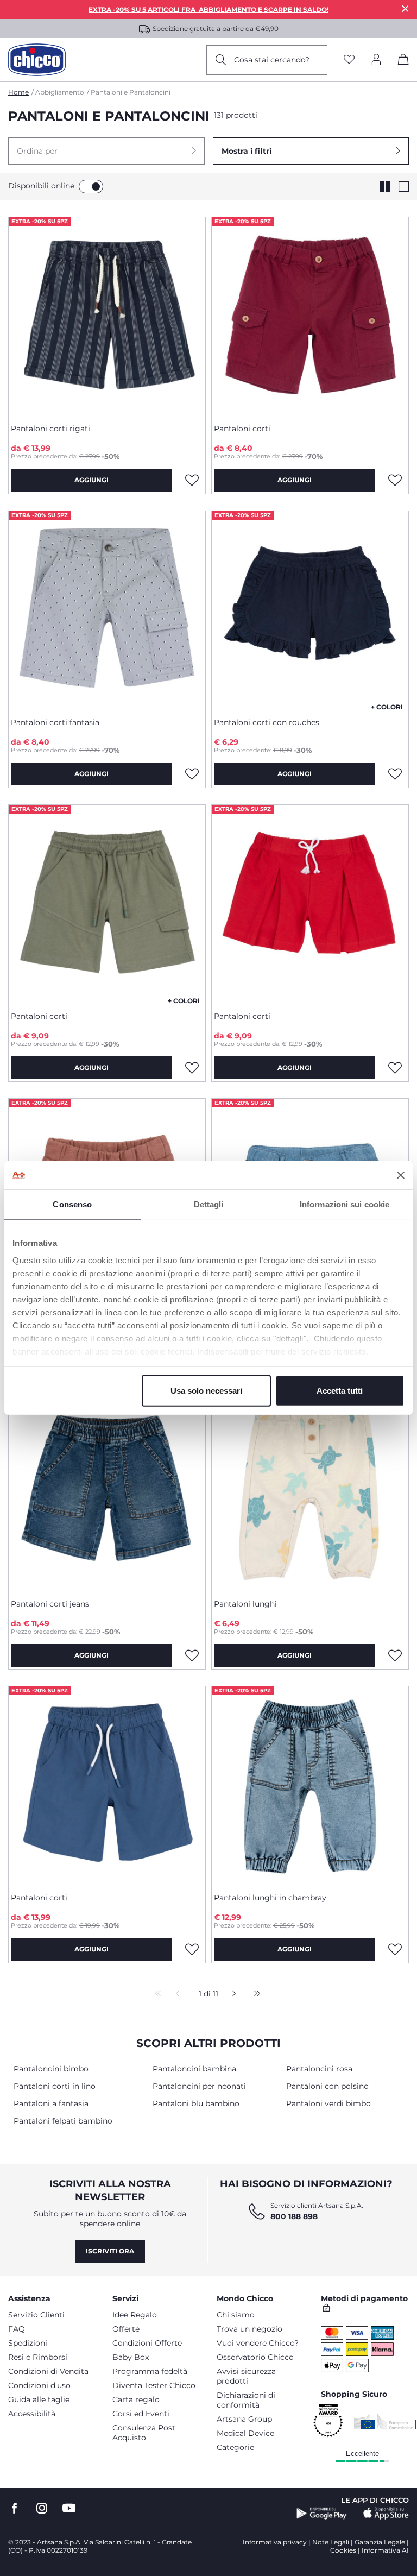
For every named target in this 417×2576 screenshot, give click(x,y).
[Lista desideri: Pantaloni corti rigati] (192, 480)
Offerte (126, 2329)
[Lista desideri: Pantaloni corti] (395, 480)
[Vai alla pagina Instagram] (42, 2508)
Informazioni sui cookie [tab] (345, 1204)
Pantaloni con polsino (327, 2086)
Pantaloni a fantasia (51, 2103)
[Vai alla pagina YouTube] (69, 2508)
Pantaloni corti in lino (55, 2086)
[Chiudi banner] (401, 1175)
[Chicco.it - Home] (37, 60)
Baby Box (131, 2357)
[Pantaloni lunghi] (310, 1491)
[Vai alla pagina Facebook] (15, 2508)
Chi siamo (236, 2315)
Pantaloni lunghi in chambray (270, 1898)
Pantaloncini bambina (194, 2069)
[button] (106, 151)
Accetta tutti (340, 1391)
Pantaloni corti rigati (50, 429)
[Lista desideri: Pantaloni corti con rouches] (395, 774)
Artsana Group (244, 2419)
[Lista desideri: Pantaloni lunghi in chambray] (395, 1949)
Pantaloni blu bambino (196, 2103)
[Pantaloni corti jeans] (107, 1491)
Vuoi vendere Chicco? (258, 2343)
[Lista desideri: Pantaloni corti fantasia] (192, 774)
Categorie (235, 2447)
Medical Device (245, 2433)
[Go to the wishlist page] (349, 60)
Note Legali (331, 2542)
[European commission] (385, 2421)
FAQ (17, 2329)
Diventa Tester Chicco (154, 2385)
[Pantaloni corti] (310, 316)
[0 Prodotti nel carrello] (403, 61)
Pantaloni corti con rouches (267, 722)
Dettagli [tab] (209, 1204)
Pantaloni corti (242, 429)
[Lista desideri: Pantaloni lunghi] (395, 1655)
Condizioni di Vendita (48, 2371)
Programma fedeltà (150, 2371)
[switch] (91, 187)
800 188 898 (294, 2216)
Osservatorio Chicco (255, 2357)
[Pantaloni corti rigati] (107, 316)
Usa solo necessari (206, 1391)
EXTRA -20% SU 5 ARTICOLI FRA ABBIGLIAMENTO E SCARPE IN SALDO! (208, 10)
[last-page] (254, 1994)
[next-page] (231, 1994)
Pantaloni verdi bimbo (328, 2103)
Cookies (343, 2550)
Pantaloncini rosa (319, 2069)
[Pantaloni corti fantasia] (107, 610)
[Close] (406, 8)
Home (18, 92)
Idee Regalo (135, 2315)
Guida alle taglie (39, 2399)
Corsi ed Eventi (141, 2414)
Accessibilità (32, 2414)
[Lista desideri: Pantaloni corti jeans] (192, 1655)
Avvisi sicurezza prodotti (246, 2376)
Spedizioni (28, 2343)
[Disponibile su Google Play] (322, 2514)
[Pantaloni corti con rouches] (310, 610)
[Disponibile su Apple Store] (386, 2514)
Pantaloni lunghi (245, 1604)
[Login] (376, 60)
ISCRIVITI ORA (110, 2251)
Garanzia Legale (380, 2542)
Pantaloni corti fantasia (55, 722)
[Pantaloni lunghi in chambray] (310, 1785)
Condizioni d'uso (39, 2385)
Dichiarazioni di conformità (246, 2400)
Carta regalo (136, 2399)
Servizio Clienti (36, 2315)
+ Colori (387, 707)
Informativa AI (385, 2550)
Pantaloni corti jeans (50, 1604)
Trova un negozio (249, 2329)
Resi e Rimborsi (38, 2357)
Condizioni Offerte (147, 2343)
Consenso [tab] (72, 1204)
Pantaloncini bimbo (51, 2069)
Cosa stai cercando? (272, 60)
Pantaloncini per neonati (199, 2086)
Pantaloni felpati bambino (63, 2121)
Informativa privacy (275, 2542)
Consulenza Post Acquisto (144, 2433)
